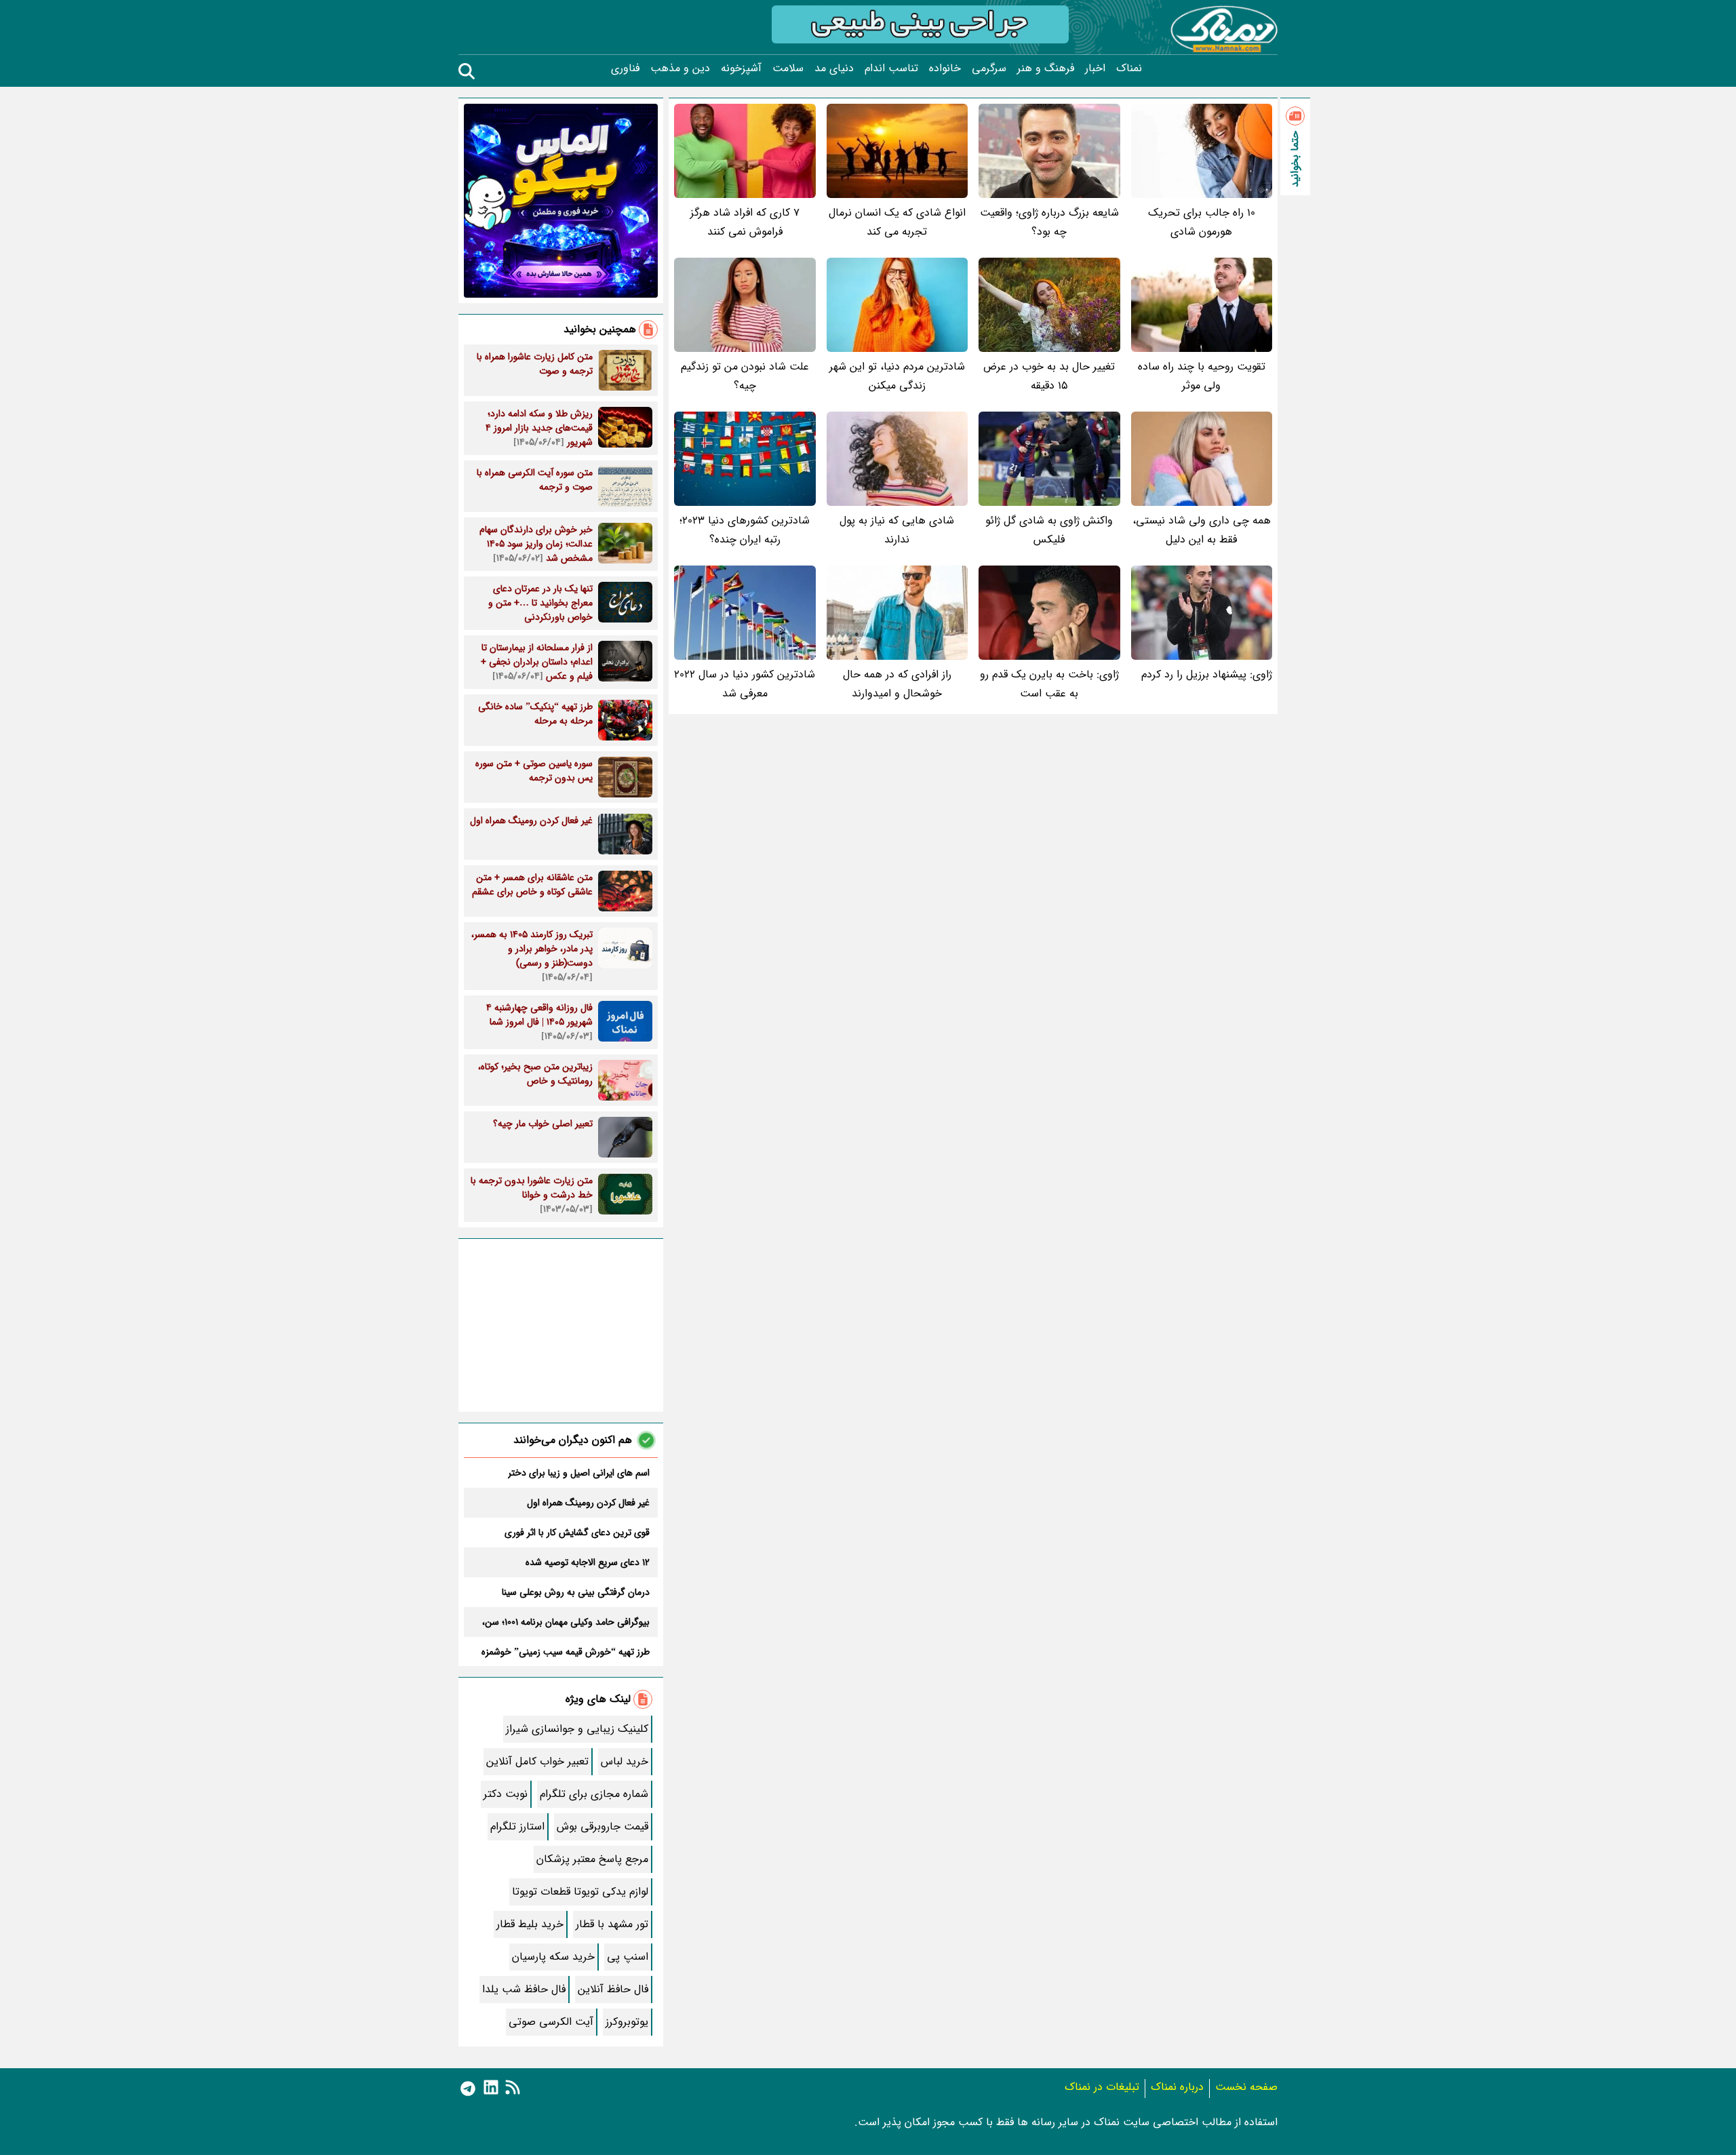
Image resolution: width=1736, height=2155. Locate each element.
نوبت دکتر (506, 1794)
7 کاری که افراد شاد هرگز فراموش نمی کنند (745, 222)
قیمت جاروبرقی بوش (603, 1826)
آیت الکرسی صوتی (551, 2022)
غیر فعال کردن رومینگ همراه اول (588, 1503)
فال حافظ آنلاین (613, 1989)
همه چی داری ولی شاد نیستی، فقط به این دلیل (1202, 530)
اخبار (1095, 68)
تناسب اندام (891, 68)
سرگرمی (989, 68)
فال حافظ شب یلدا (524, 1989)
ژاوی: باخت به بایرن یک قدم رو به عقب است (1049, 684)
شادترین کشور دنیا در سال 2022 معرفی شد (745, 684)
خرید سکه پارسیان (553, 1957)
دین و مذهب (680, 68)
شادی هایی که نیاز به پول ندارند (897, 530)
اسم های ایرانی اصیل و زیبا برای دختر (579, 1473)
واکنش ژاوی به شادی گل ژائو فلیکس (1049, 530)
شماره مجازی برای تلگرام (594, 1794)
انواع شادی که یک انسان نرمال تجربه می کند (897, 222)
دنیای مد (834, 68)
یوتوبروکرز (627, 2022)
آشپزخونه (741, 68)
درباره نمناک (1177, 2087)
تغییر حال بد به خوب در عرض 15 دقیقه (1049, 376)
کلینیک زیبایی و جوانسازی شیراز (577, 1729)
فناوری (625, 68)
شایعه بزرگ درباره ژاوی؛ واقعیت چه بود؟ (1049, 222)
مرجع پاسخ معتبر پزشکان (592, 1859)
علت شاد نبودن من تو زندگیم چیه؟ (745, 376)
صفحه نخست (1246, 2087)
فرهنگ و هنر (1046, 68)
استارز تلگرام (517, 1826)
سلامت (788, 68)
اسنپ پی (628, 1957)
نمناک (1129, 68)
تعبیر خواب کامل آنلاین (537, 1761)
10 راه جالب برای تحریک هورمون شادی (1202, 222)
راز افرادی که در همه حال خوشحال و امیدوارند (897, 684)
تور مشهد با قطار (612, 1924)
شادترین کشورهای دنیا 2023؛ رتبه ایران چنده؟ (745, 530)
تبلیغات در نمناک (1102, 2087)
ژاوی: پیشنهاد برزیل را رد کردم (1207, 674)
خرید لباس (625, 1761)
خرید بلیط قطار (530, 1924)
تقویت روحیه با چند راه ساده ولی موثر (1202, 376)
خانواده (945, 68)
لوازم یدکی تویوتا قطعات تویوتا (580, 1892)
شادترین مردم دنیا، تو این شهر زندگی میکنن (897, 376)
